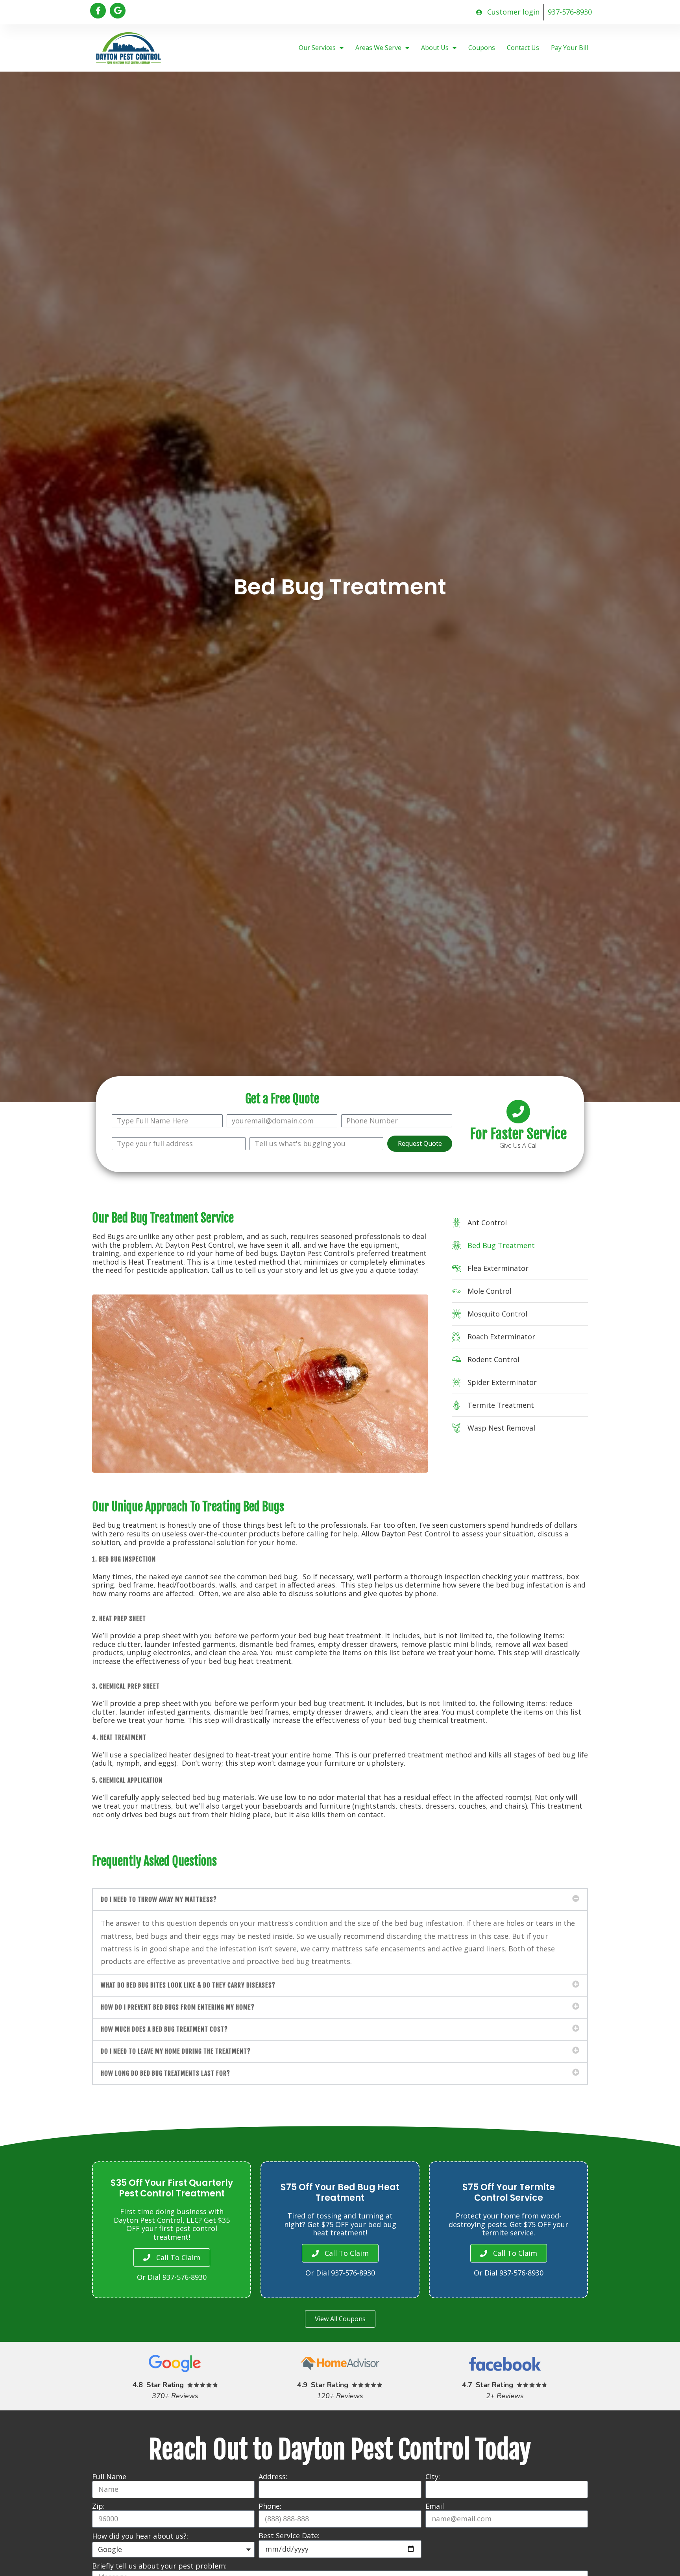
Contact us (523, 48)
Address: (273, 2477)
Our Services (317, 48)
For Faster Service (518, 1134)
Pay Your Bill (569, 48)
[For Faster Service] (518, 1112)
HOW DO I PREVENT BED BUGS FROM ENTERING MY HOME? (178, 2007)
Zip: (98, 2506)
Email (435, 2506)
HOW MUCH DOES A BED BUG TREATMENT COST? (164, 2029)
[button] (340, 1899)
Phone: (270, 2506)
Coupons (482, 48)
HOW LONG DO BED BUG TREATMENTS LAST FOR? (165, 2073)
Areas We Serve (378, 48)
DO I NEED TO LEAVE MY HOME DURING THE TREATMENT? (176, 2051)
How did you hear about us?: (140, 2536)
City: (433, 2477)
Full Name (109, 2477)
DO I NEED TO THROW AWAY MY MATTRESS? (159, 1899)
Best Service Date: (289, 2536)
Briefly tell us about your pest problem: (159, 2566)
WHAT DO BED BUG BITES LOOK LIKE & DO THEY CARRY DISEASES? (188, 1985)
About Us (435, 48)
